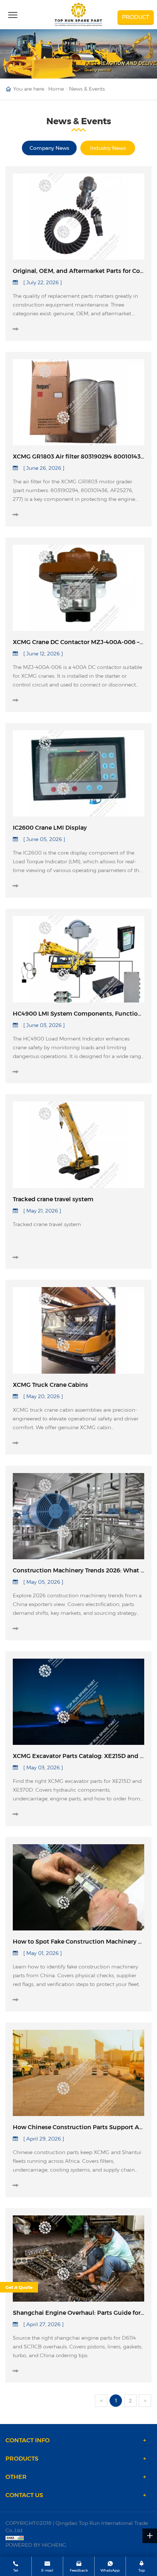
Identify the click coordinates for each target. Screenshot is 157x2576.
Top (142, 2570)
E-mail (47, 2570)
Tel (16, 2570)
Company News (49, 148)
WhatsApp (110, 2570)
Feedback (79, 2570)
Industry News (108, 148)
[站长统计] (78, 2538)
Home (56, 89)
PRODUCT (136, 17)
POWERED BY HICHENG (36, 2545)
